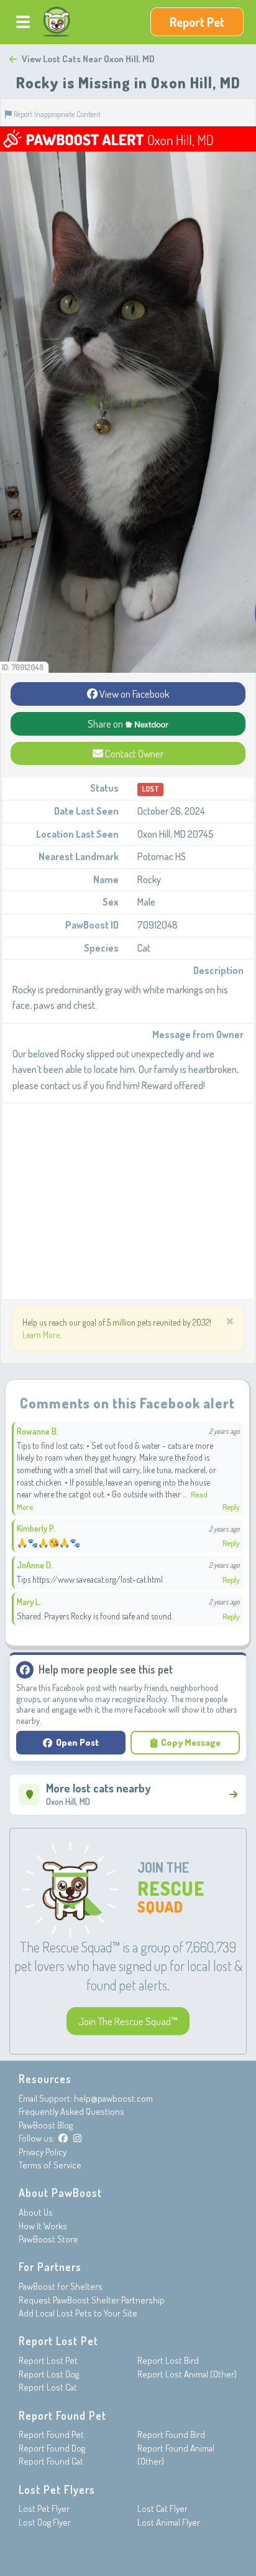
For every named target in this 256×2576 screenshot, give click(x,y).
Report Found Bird (171, 2434)
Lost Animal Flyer (169, 2522)
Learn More (41, 1335)
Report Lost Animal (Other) (187, 2374)
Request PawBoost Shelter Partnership (92, 2300)
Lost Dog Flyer (45, 2522)
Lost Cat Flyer (162, 2508)
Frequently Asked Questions (71, 2111)
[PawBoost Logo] (57, 22)
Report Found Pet (51, 2434)
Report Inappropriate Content (56, 114)
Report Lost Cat (48, 2387)
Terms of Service (50, 2165)
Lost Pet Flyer (44, 2508)
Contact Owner (133, 753)
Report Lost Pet (48, 2360)
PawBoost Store (48, 2239)
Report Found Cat (51, 2461)
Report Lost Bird (168, 2360)
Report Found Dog (52, 2448)
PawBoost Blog (46, 2125)
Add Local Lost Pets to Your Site (78, 2313)
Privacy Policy (43, 2152)
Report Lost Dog (49, 2374)
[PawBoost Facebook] (63, 2138)
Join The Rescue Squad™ (128, 2021)
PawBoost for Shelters (61, 2286)
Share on (106, 724)
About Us (36, 2212)
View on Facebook (134, 694)
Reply (231, 1507)
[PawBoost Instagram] (77, 2138)
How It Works (43, 2226)
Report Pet (197, 22)
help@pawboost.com (113, 2098)
